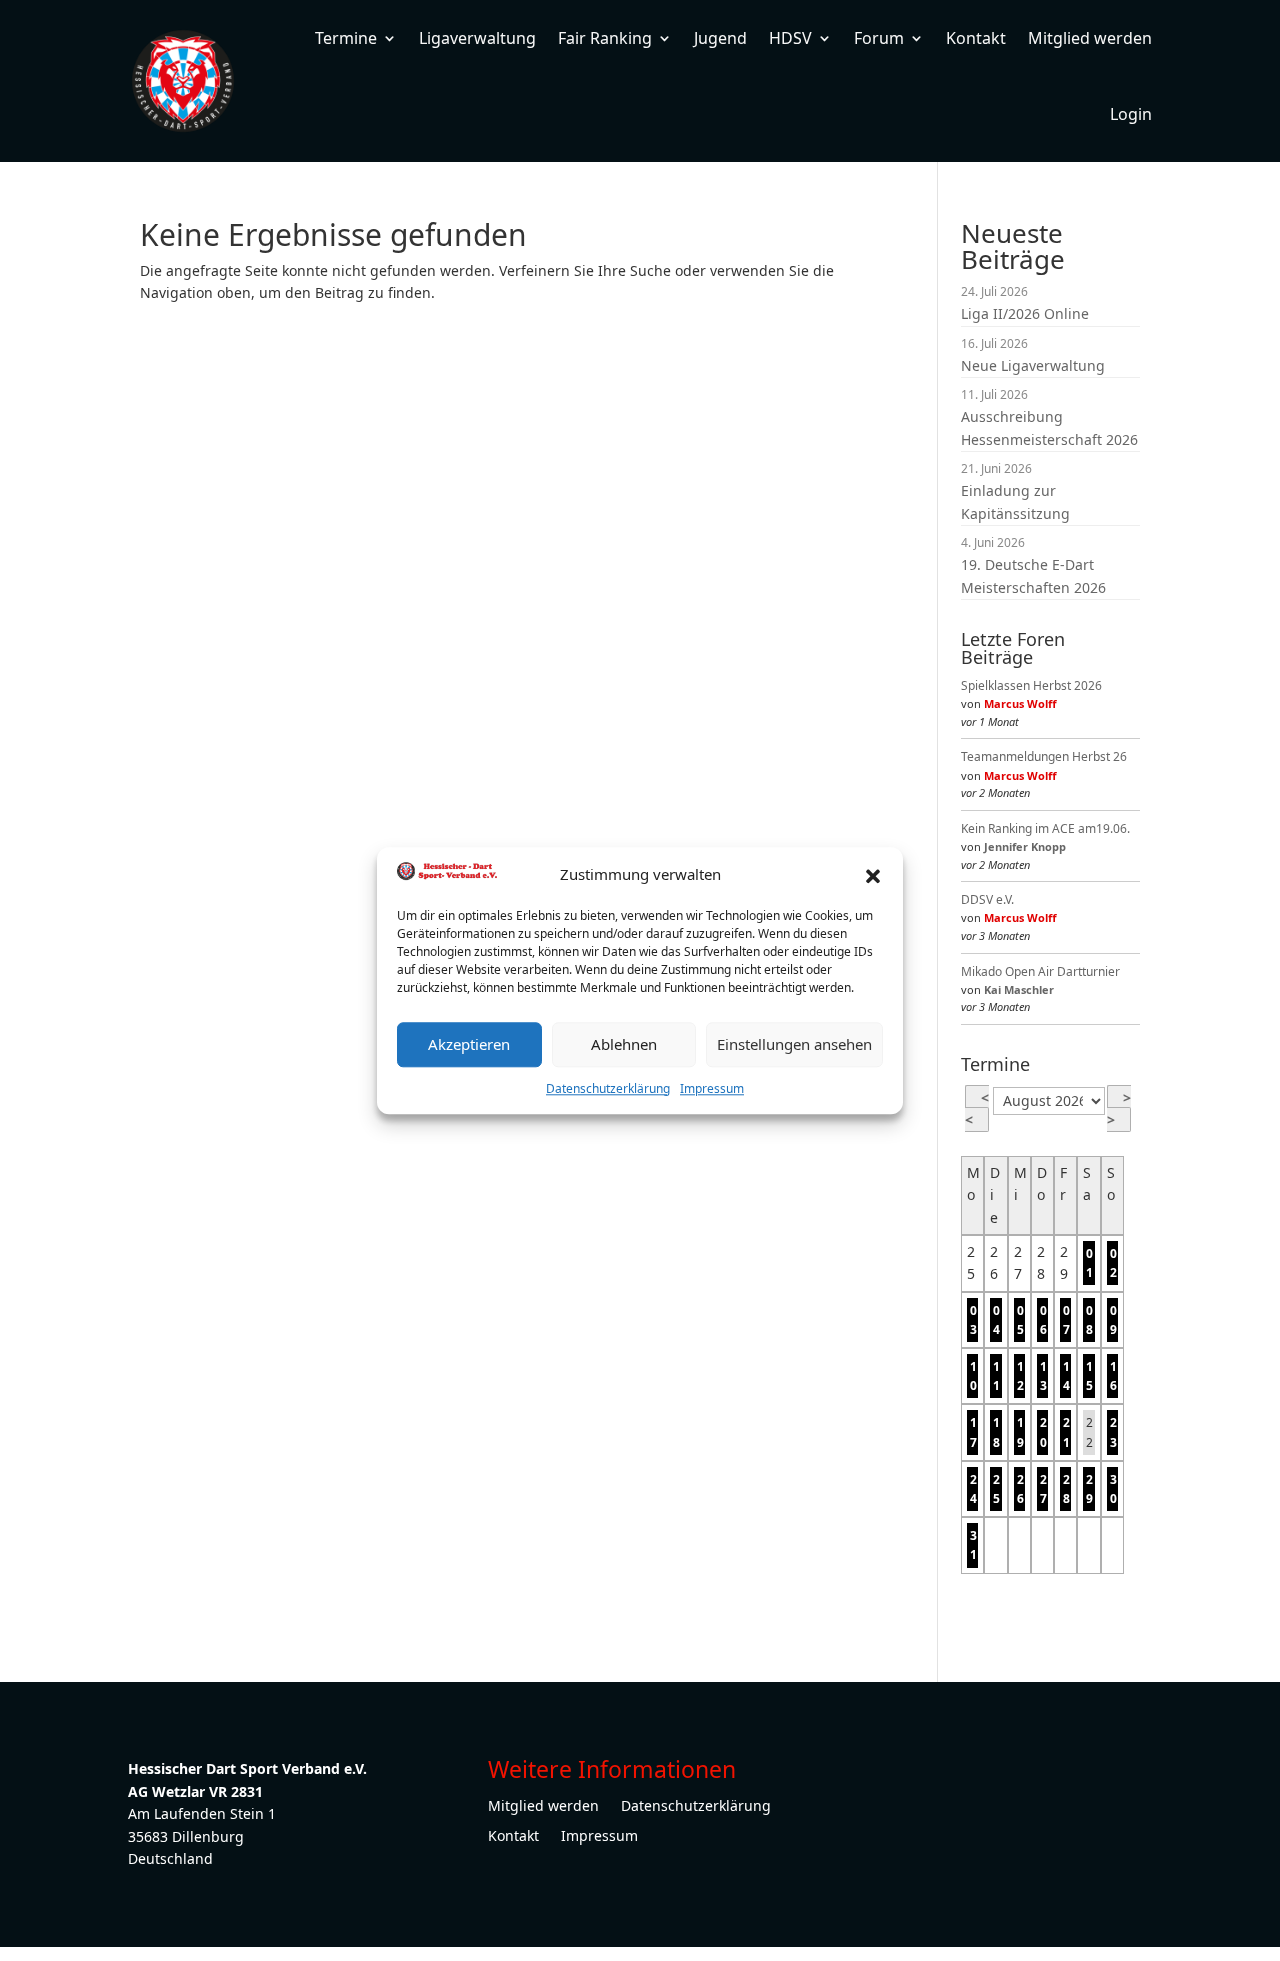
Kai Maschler (1019, 989)
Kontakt (976, 38)
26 (1020, 1489)
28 (1066, 1489)
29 (1089, 1489)
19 (1020, 1432)
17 (973, 1432)
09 (1113, 1320)
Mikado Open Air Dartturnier (1040, 971)
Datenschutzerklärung (608, 1088)
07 (1066, 1320)
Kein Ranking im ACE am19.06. (1045, 828)
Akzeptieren (469, 1044)
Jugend (720, 38)
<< (977, 1108)
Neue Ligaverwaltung (1033, 365)
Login (1131, 114)
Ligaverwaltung (477, 38)
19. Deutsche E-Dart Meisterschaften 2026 (1033, 575)
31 (973, 1545)
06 (1043, 1320)
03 (973, 1320)
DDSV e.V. (987, 899)
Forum (879, 38)
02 (1113, 1263)
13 (1043, 1376)
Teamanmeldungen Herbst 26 (1044, 756)
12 (1020, 1376)
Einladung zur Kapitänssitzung (1015, 501)
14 (1066, 1376)
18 (996, 1432)
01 (1089, 1263)
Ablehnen (624, 1044)
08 (1089, 1320)
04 (996, 1320)
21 (1066, 1432)
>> (1119, 1108)
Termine (346, 38)
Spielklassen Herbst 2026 (1031, 685)
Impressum (712, 1088)
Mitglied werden (1090, 38)
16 (1113, 1376)
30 (1113, 1489)
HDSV (790, 38)
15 (1089, 1376)
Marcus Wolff (1020, 703)
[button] (873, 874)
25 (996, 1489)
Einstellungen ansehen (794, 1044)
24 (973, 1489)
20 (1043, 1432)
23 (1113, 1432)
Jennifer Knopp (1025, 846)
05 (1020, 1320)
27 (1043, 1489)
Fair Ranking (605, 38)
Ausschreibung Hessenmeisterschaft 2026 (1049, 427)
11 (996, 1376)
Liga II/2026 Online (1025, 313)
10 (973, 1376)
